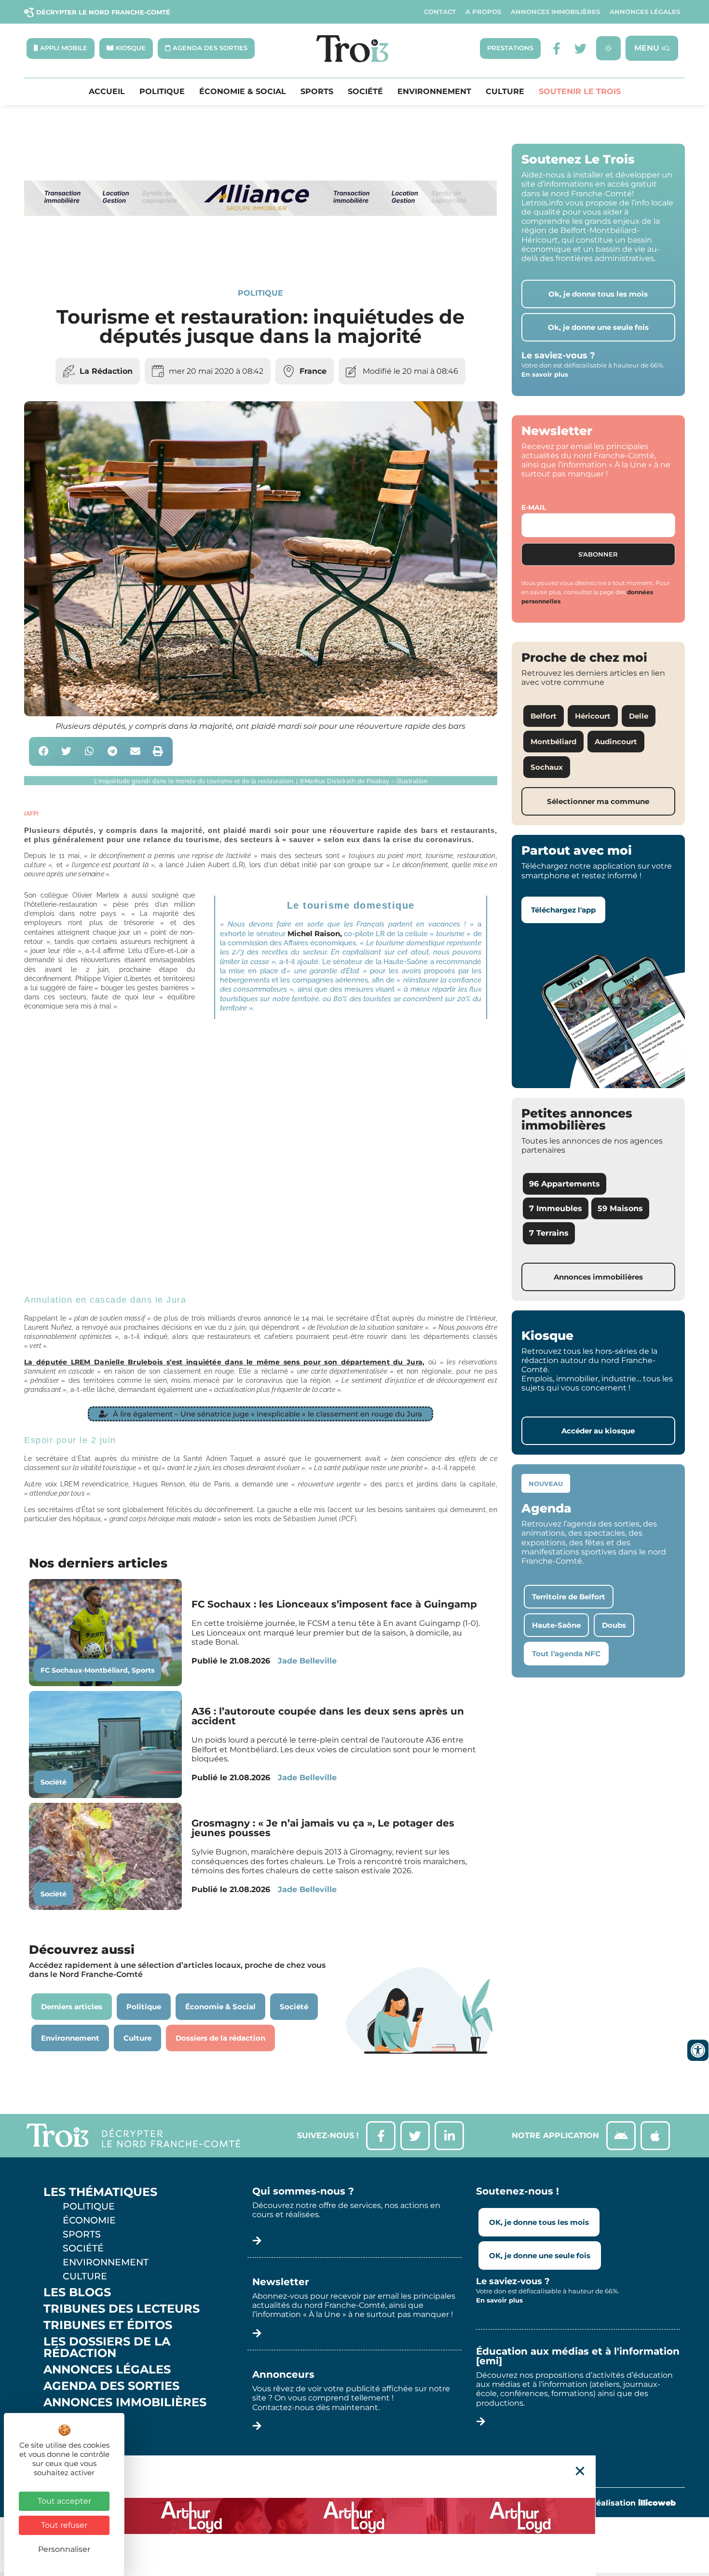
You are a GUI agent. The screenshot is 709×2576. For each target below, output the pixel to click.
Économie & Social (243, 92)
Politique (162, 92)
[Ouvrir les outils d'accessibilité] (698, 2050)
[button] (44, 752)
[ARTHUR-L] (354, 2516)
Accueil (107, 92)
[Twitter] (580, 48)
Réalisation (633, 2503)
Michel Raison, (314, 934)
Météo (65, 2435)
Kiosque (71, 2419)
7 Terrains (549, 1233)
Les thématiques (100, 2192)
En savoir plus (545, 374)
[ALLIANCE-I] (261, 254)
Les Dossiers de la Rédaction (107, 2347)
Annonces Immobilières (555, 12)
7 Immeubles (556, 1208)
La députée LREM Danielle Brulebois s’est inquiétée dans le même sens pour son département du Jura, (224, 1362)
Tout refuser (64, 2525)
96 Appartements (565, 1184)
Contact (440, 12)
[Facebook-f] (556, 48)
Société (365, 92)
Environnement (434, 92)
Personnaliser (64, 2549)
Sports (317, 92)
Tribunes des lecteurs (122, 2309)
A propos (483, 12)
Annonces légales (645, 12)
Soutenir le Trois (580, 92)
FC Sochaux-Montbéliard (84, 1670)
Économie (89, 2220)
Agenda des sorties (111, 2386)
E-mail (534, 507)
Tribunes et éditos (108, 2325)
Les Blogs (77, 2292)
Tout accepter (64, 2501)
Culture (505, 92)
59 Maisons (620, 1208)
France (313, 371)
